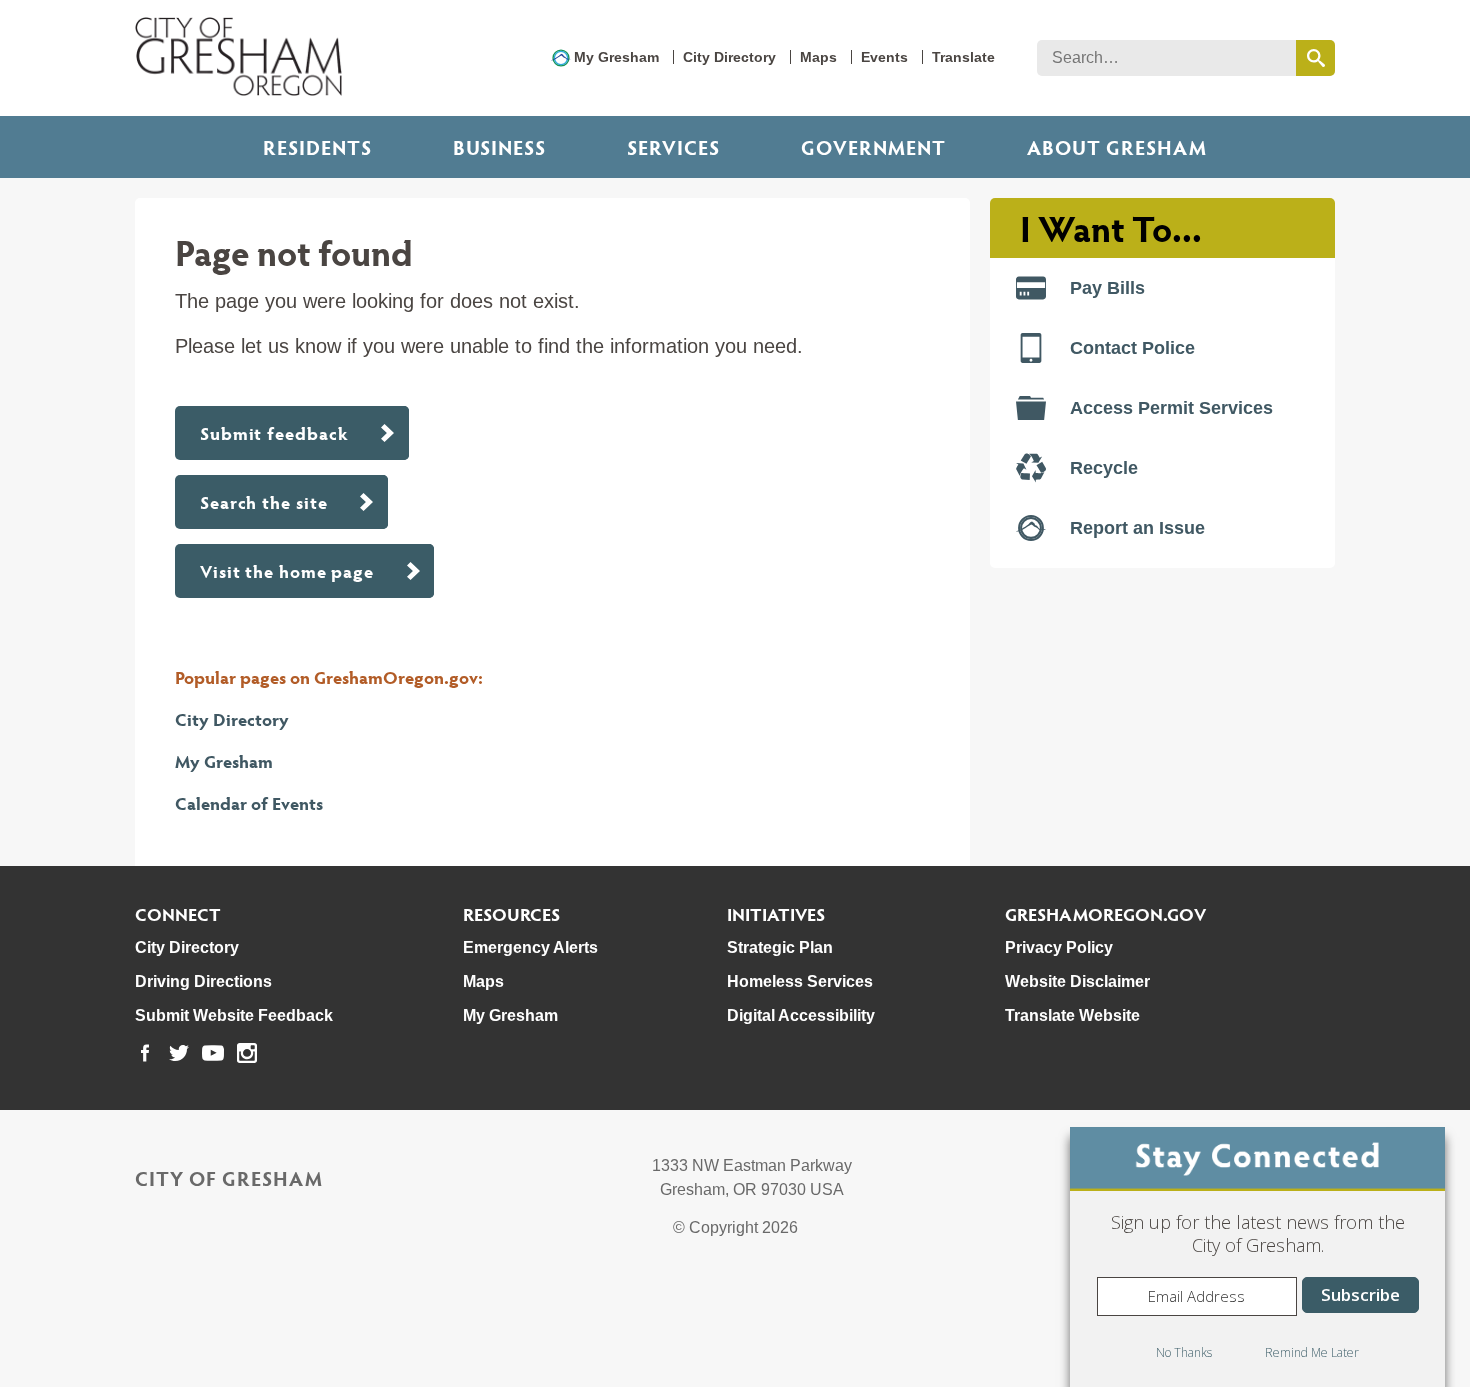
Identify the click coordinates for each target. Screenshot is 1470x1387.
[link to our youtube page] (213, 1053)
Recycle (1104, 468)
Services (673, 147)
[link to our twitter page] (179, 1053)
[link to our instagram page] (247, 1053)
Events (884, 57)
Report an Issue (1137, 528)
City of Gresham (229, 1178)
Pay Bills (1107, 288)
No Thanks (1184, 1352)
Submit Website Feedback (234, 1015)
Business (499, 147)
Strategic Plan (780, 947)
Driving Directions (203, 981)
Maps (818, 57)
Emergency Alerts (530, 947)
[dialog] (1257, 1257)
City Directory (729, 57)
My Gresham (616, 57)
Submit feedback (274, 432)
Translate (963, 57)
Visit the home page (287, 570)
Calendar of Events (249, 802)
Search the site (264, 501)
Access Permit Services (1171, 408)
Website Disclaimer (1077, 981)
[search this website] (1315, 58)
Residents (317, 147)
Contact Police (1132, 348)
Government (873, 147)
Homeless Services (800, 981)
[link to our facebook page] (145, 1053)
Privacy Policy (1059, 947)
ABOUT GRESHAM (1117, 147)
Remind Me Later (1312, 1352)
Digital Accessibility (801, 1015)
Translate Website (1072, 1015)
